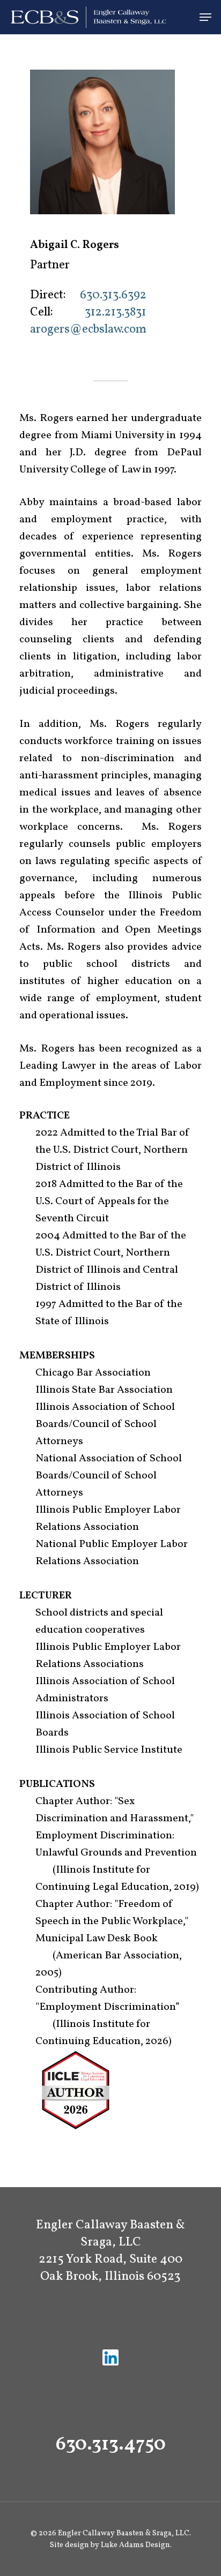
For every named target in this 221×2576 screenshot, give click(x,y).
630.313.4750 (111, 2445)
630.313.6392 (113, 295)
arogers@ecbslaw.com (88, 330)
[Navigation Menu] (205, 17)
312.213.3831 (116, 313)
